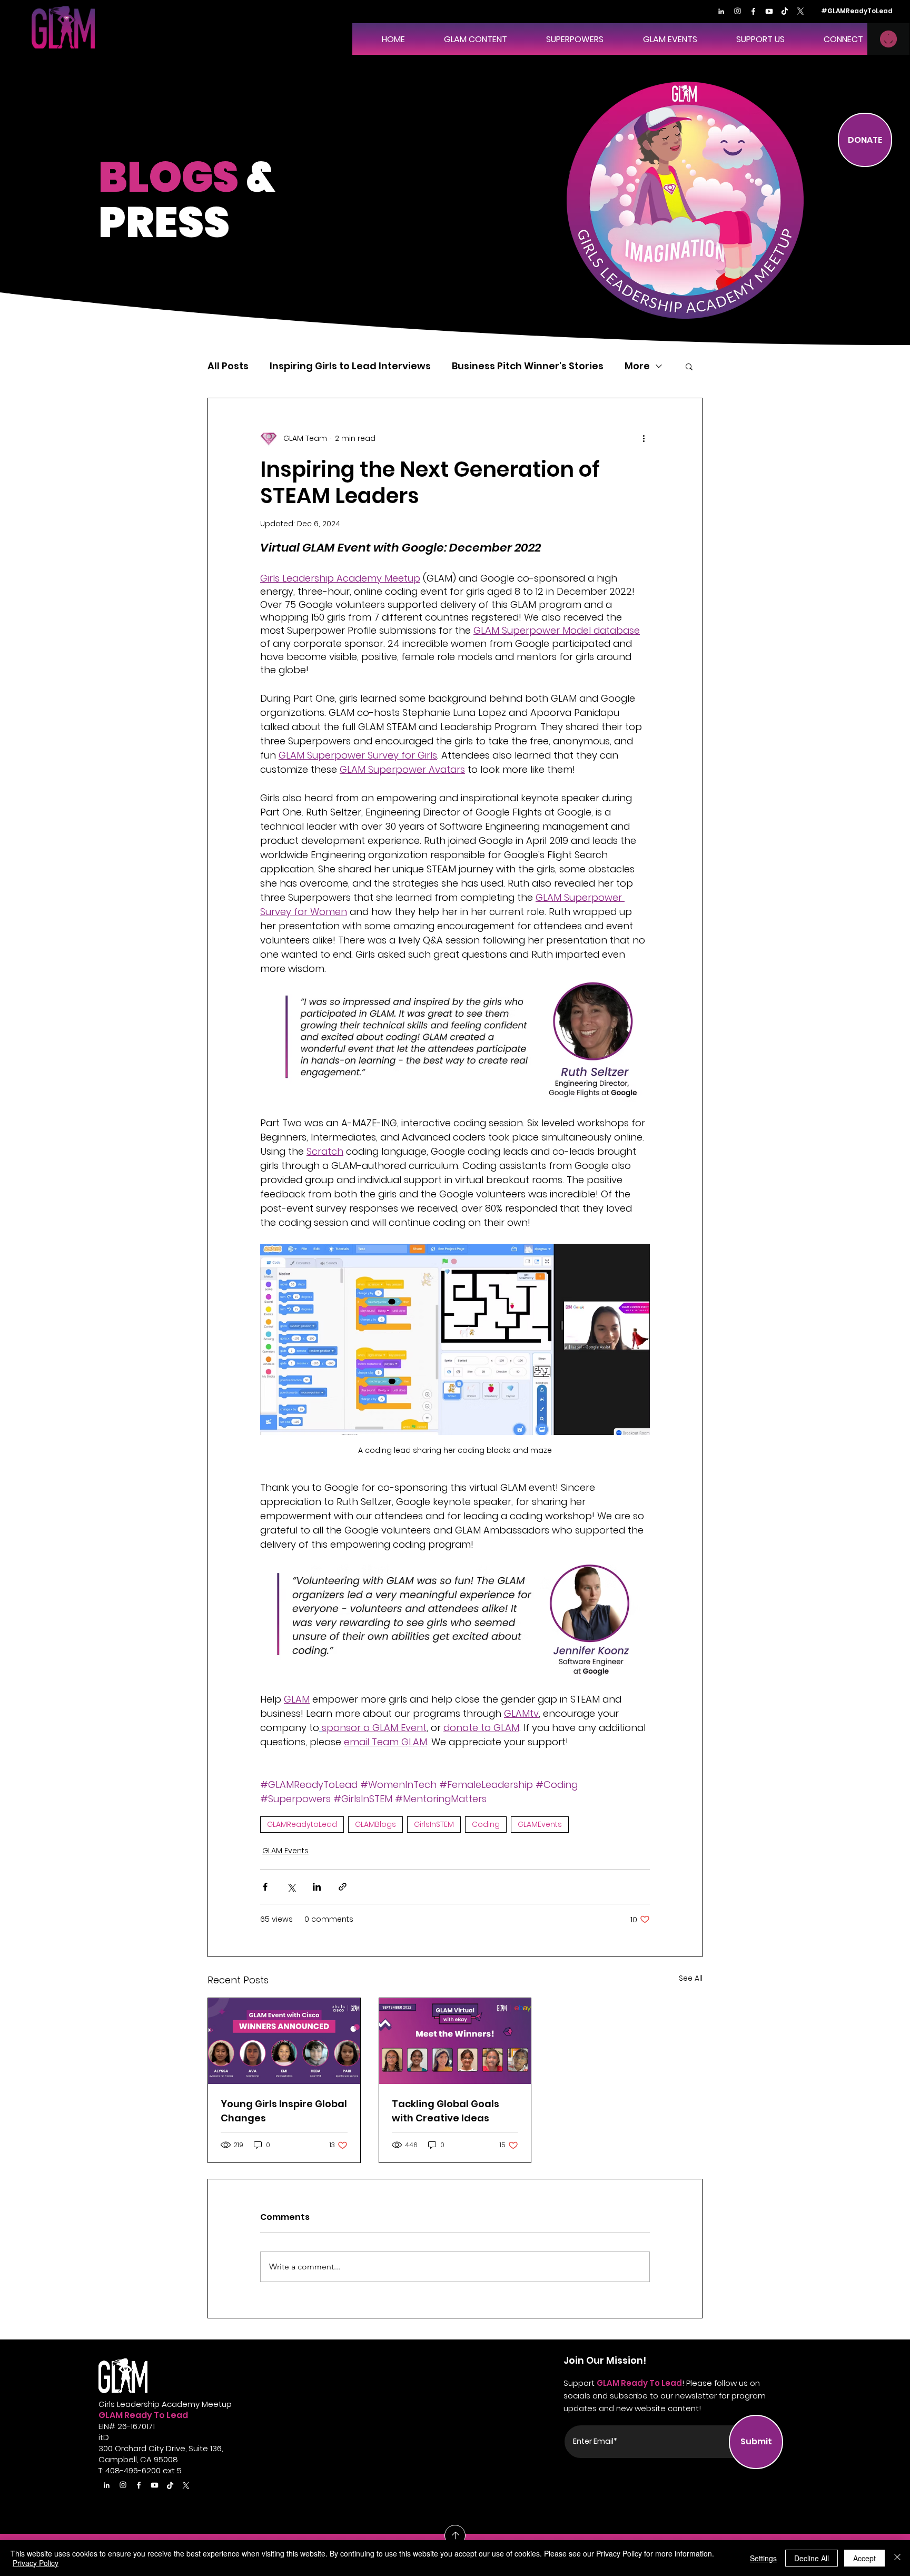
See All (691, 1978)
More (637, 366)
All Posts (228, 366)
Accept (864, 2558)
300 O (110, 2448)
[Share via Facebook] (265, 1887)
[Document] (721, 11)
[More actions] (644, 438)
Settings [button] (763, 2558)
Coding (486, 1824)
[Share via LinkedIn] (317, 1887)
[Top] (455, 2535)
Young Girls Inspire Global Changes (284, 2111)
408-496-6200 (133, 2470)
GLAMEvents (540, 1824)
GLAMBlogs (375, 1824)
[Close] (897, 2558)
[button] (563, 39)
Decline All (812, 2558)
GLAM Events (285, 1851)
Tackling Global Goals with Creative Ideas (446, 2111)
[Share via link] (343, 1887)
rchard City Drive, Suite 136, (172, 2448)
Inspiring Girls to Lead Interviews (350, 366)
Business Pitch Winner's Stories (528, 366)
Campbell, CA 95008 (138, 2459)
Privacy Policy (36, 2563)
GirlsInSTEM (434, 1824)
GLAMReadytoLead (302, 1824)
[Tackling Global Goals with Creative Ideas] (455, 2041)
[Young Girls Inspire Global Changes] (284, 2041)
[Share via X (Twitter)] (291, 1887)
